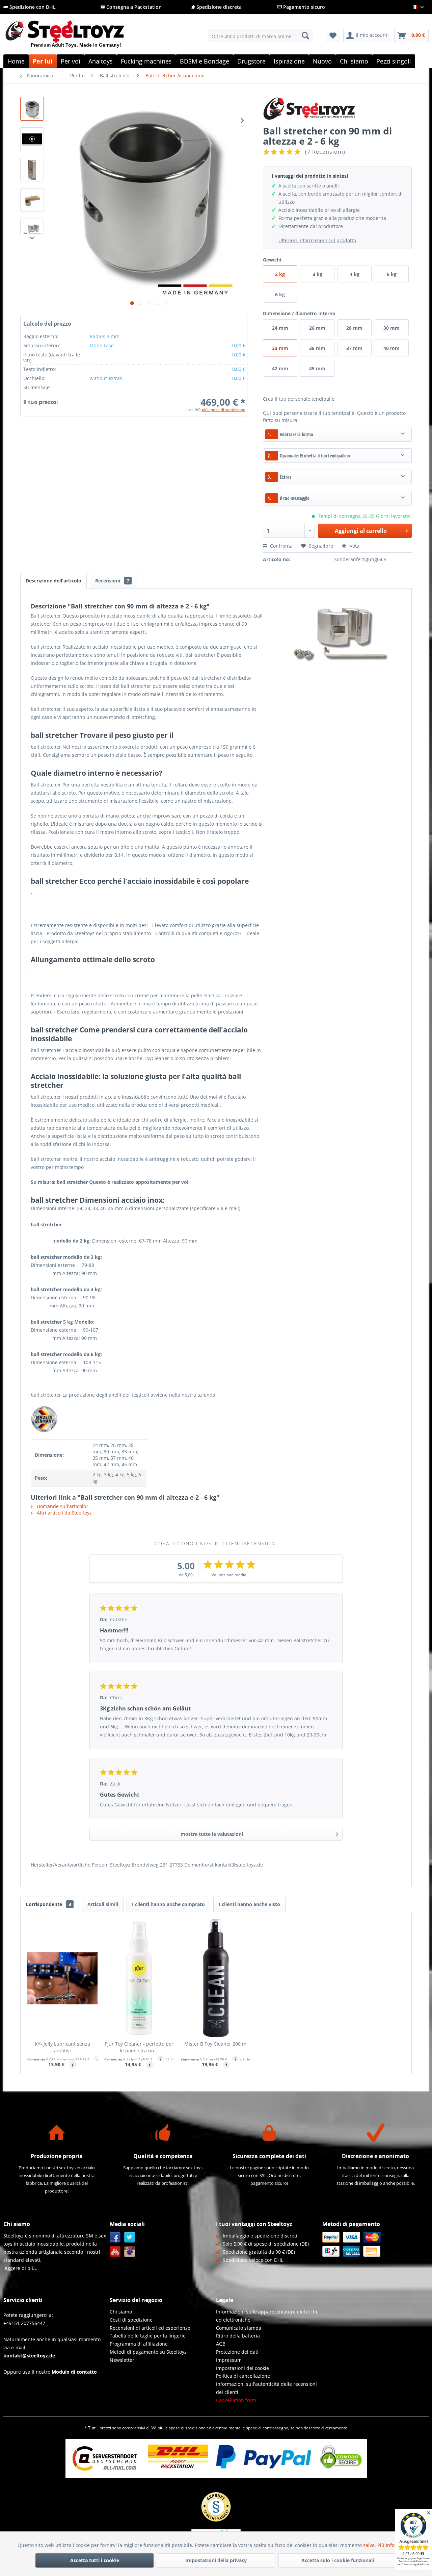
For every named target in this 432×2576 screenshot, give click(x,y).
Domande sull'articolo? (62, 1506)
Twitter (130, 2237)
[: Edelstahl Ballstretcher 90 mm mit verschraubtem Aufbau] (32, 170)
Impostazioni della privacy (216, 2560)
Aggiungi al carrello (361, 531)
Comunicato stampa (239, 2328)
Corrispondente (48, 1904)
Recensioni (112, 581)
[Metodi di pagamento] (374, 2244)
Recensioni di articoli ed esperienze (150, 2328)
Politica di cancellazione (243, 2376)
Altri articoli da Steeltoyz (64, 1513)
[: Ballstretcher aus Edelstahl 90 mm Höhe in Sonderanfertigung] (32, 109)
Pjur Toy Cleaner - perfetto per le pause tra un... (139, 2047)
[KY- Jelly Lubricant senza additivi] (62, 1978)
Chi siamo (121, 2312)
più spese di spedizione (224, 410)
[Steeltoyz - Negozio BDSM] (76, 37)
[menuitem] (260, 35)
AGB (221, 2344)
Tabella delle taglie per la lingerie (148, 2336)
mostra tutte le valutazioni (212, 1834)
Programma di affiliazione (139, 2344)
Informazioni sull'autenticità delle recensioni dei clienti (266, 2388)
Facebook (115, 2237)
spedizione (195, 2428)
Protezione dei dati (237, 2352)
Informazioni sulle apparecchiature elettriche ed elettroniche (267, 2316)
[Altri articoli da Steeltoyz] (337, 109)
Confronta (281, 546)
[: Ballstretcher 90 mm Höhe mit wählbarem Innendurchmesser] (32, 230)
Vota (354, 546)
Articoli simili (103, 1904)
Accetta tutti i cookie (95, 2560)
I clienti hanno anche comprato (168, 1904)
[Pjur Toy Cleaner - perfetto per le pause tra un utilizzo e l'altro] (139, 1978)
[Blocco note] (333, 35)
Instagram (130, 2252)
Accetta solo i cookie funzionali (338, 2560)
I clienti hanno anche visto (249, 1904)
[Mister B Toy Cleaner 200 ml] (216, 1978)
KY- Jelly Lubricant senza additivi (62, 2047)
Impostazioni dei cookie (242, 2368)
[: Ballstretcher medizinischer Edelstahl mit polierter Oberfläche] (32, 200)
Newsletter (122, 2360)
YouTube (115, 2252)
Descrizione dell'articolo (53, 581)
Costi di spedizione (131, 2320)
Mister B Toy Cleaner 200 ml (216, 2044)
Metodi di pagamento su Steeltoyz (148, 2352)
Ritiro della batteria (238, 2336)
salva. (370, 2545)
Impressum (229, 2360)
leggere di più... (21, 2268)
